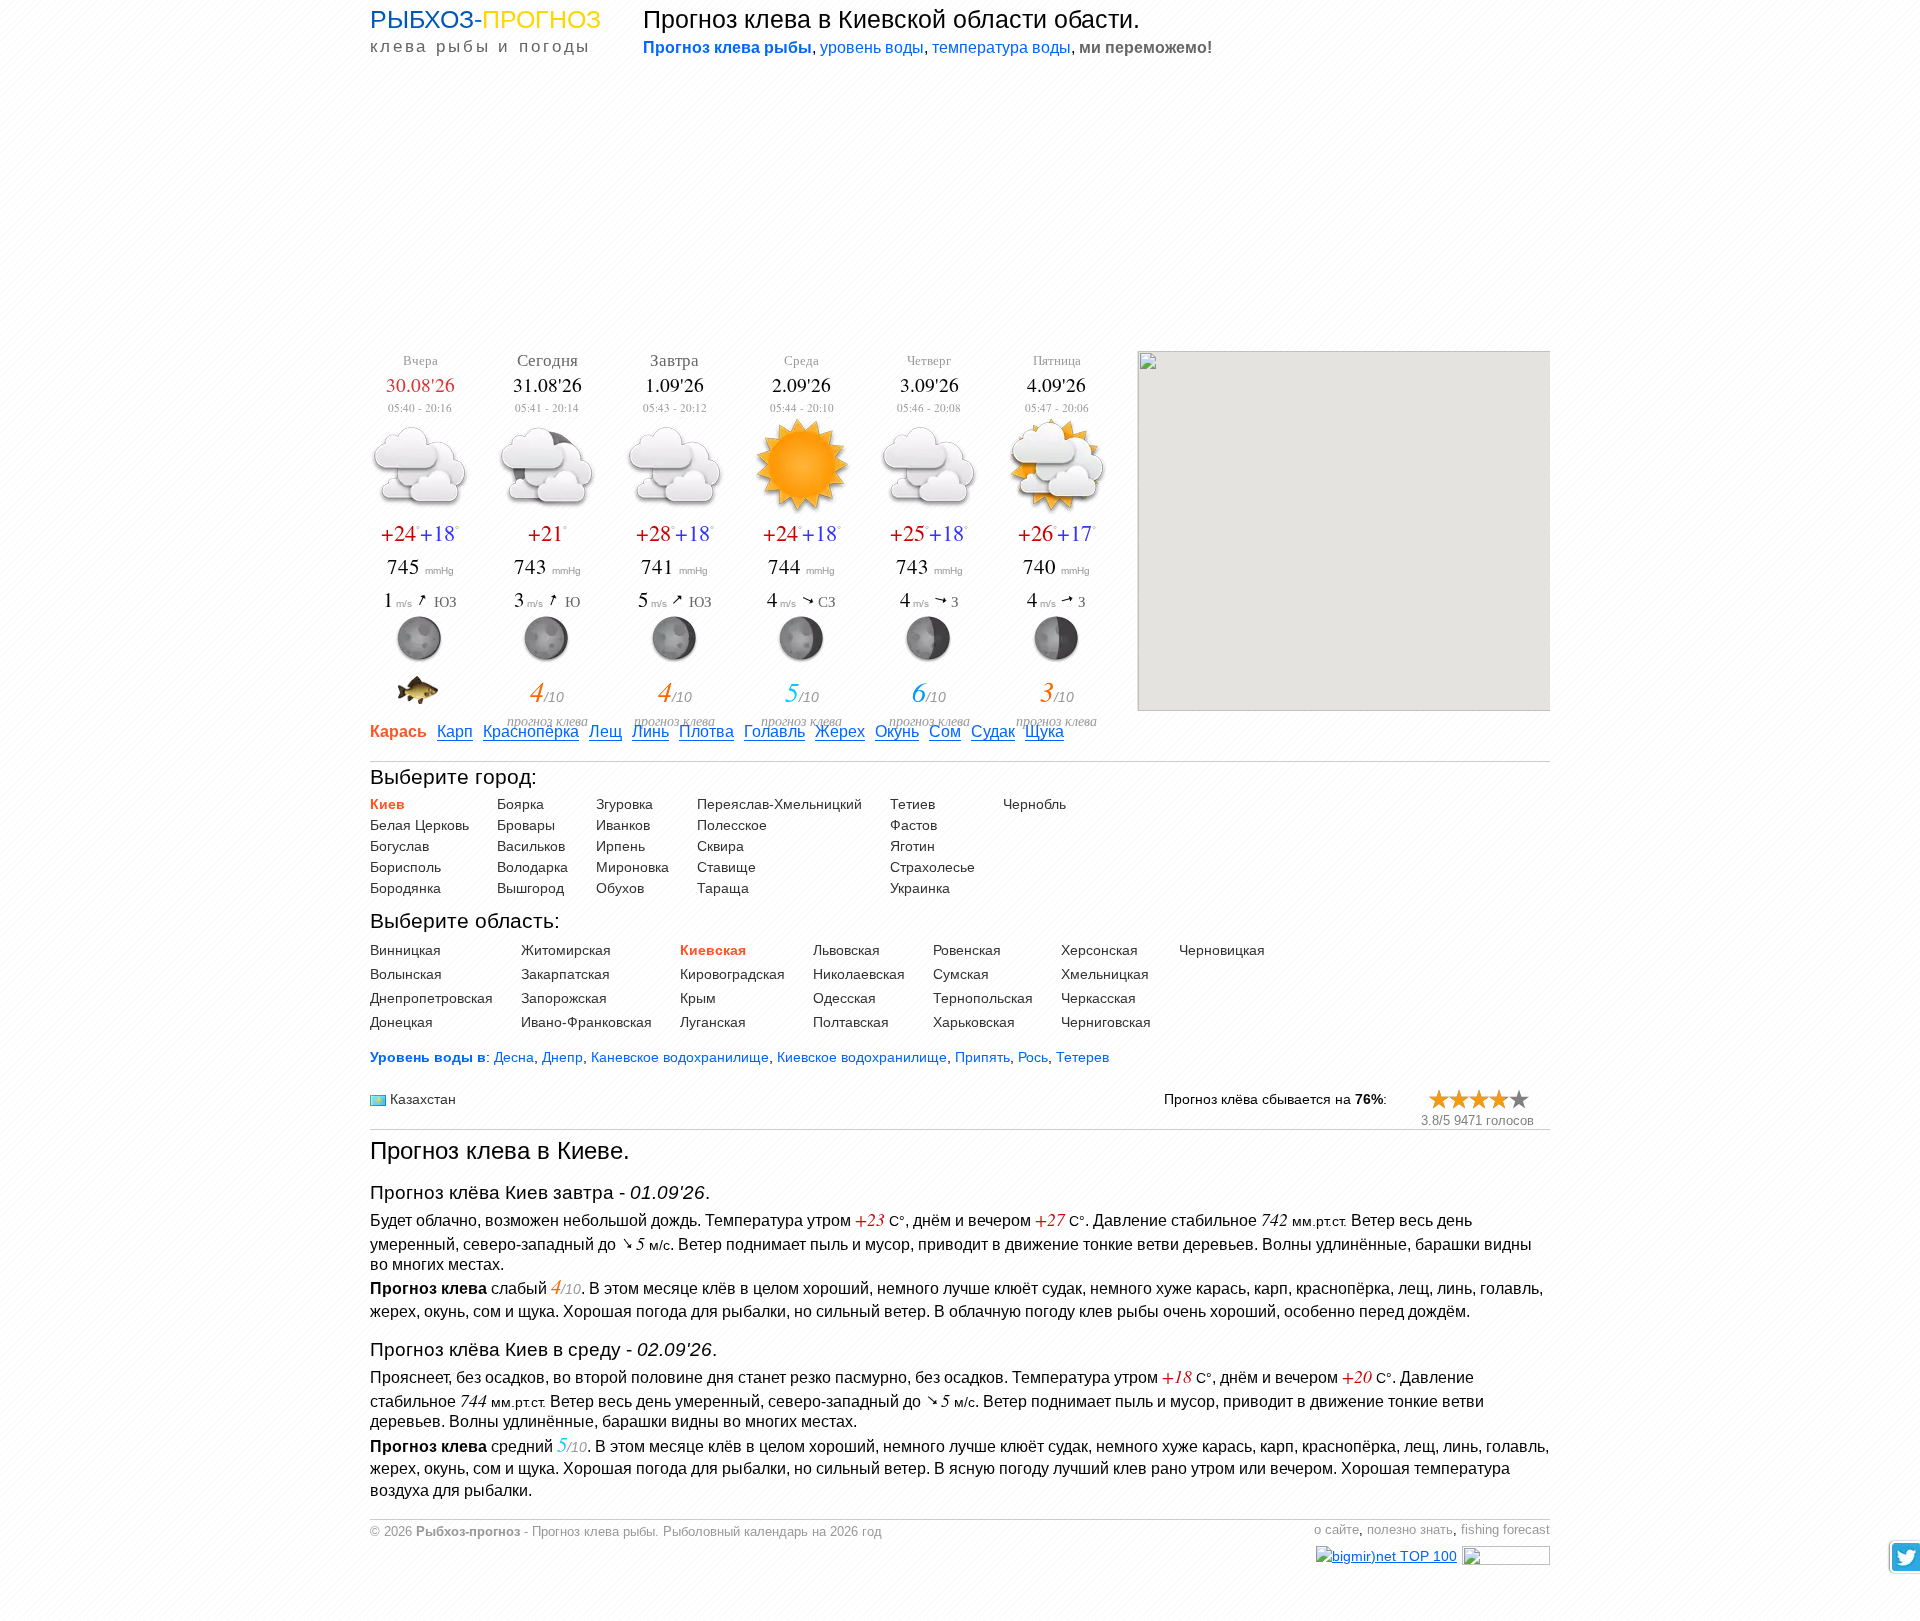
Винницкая (405, 950)
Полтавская (851, 1022)
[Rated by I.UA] (1506, 1560)
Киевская (713, 950)
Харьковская (974, 1022)
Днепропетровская (431, 998)
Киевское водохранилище (862, 1057)
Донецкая (401, 1022)
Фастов (913, 825)
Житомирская (566, 950)
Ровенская (967, 950)
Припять (982, 1057)
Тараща (723, 888)
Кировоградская (732, 974)
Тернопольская (983, 998)
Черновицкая (1222, 950)
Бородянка (405, 888)
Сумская (961, 974)
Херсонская (1099, 950)
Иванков (623, 825)
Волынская (406, 974)
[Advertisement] (960, 206)
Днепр (562, 1057)
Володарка (532, 867)
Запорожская (564, 998)
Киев (387, 804)
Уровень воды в (428, 1057)
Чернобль (1034, 804)
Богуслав (399, 846)
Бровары (526, 825)
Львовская (846, 950)
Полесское (732, 825)
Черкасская (1098, 998)
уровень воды (872, 47)
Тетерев (1082, 1057)
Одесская (844, 998)
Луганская (713, 1022)
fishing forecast (1505, 1530)
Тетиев (912, 804)
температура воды (1001, 47)
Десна (514, 1057)
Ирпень (620, 846)
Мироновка (632, 867)
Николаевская (859, 974)
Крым (698, 998)
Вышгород (530, 888)
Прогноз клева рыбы (727, 47)
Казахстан (423, 1099)
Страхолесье (932, 867)
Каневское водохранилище (680, 1057)
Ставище (726, 867)
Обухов (620, 888)
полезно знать (1410, 1530)
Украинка (920, 888)
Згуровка (624, 804)
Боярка (520, 804)
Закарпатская (565, 974)
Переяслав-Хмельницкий (779, 804)
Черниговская (1106, 1022)
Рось (1033, 1057)
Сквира (720, 846)
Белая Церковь (419, 825)
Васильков (531, 846)
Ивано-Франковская (586, 1022)
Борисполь (405, 867)
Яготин (912, 846)
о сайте (1336, 1530)
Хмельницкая (1105, 974)
